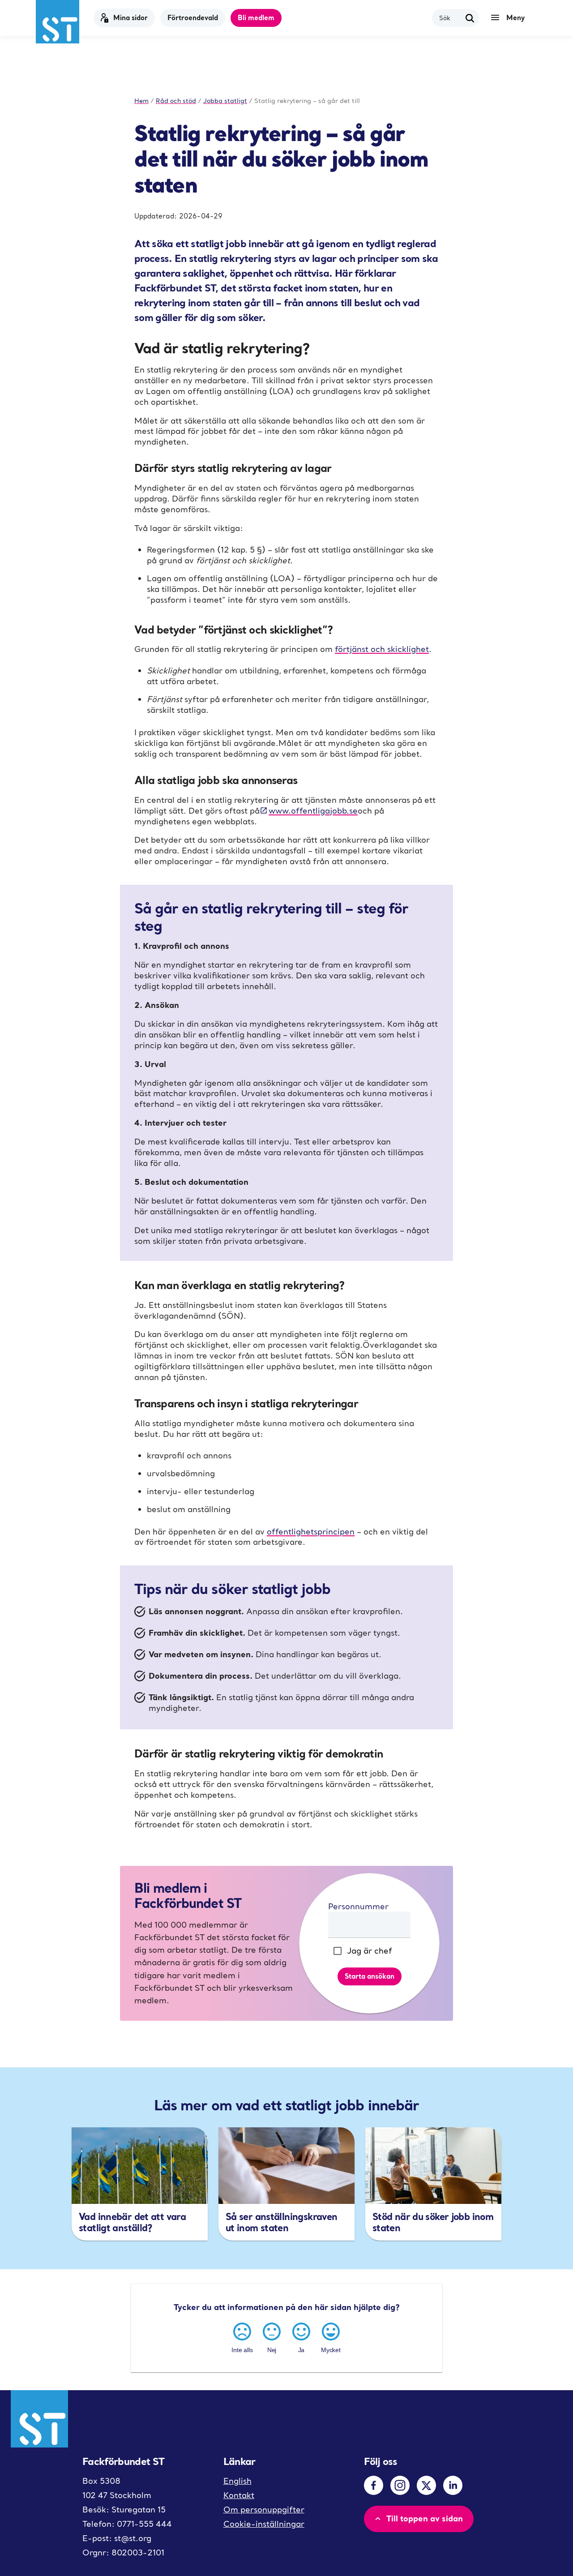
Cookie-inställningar (264, 2524)
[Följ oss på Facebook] (374, 2485)
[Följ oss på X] (426, 2485)
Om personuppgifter (264, 2510)
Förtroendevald (193, 17)
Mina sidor (130, 17)
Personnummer (358, 1906)
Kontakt (239, 2495)
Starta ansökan (370, 1976)
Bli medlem (256, 17)
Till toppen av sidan (425, 2518)
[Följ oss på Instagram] (400, 2485)
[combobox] (450, 18)
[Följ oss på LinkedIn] (453, 2485)
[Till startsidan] (58, 22)
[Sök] (470, 18)
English (237, 2481)
